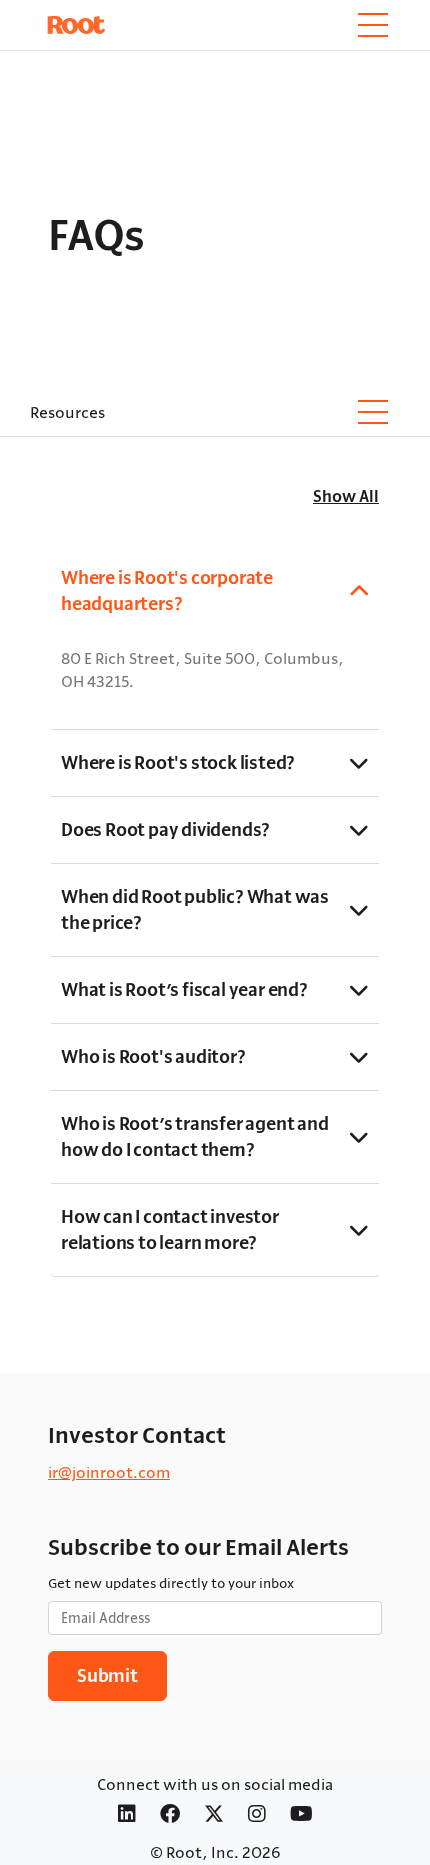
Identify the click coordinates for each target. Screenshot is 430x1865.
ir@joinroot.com (109, 1472)
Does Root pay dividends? (165, 829)
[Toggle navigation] (373, 25)
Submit (107, 1675)
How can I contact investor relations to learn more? (170, 1229)
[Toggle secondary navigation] (373, 412)
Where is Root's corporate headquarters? (167, 590)
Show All (346, 496)
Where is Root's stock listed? (178, 762)
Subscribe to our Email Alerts (198, 1547)
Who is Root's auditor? (153, 1056)
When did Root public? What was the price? (195, 909)
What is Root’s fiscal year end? (184, 989)
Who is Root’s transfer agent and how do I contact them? (195, 1136)
